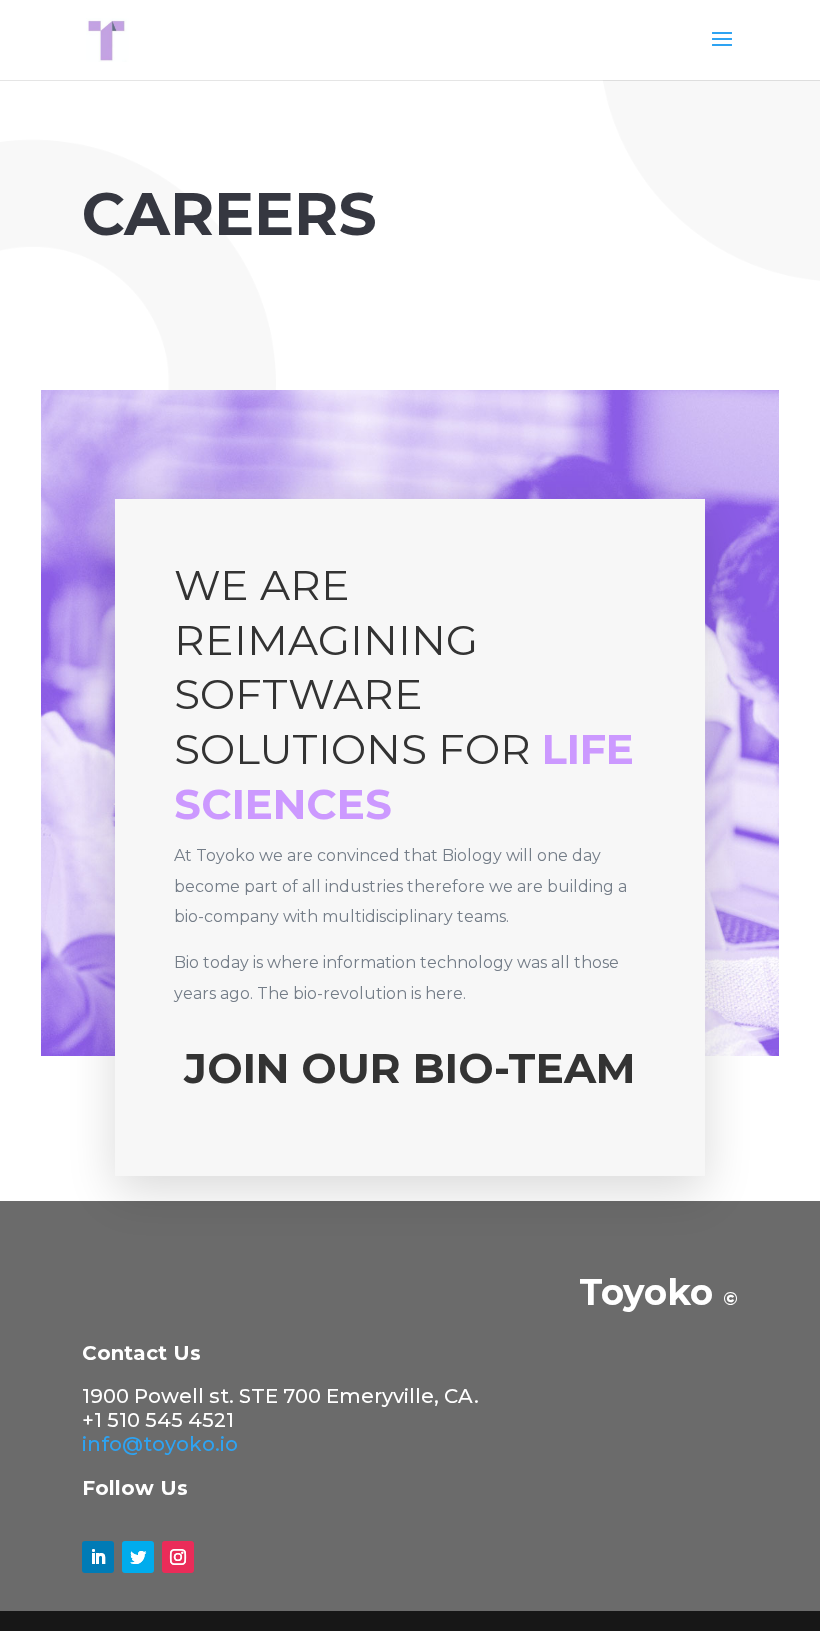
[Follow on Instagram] (178, 1557)
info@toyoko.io (160, 1444)
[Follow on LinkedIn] (98, 1557)
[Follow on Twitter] (138, 1557)
